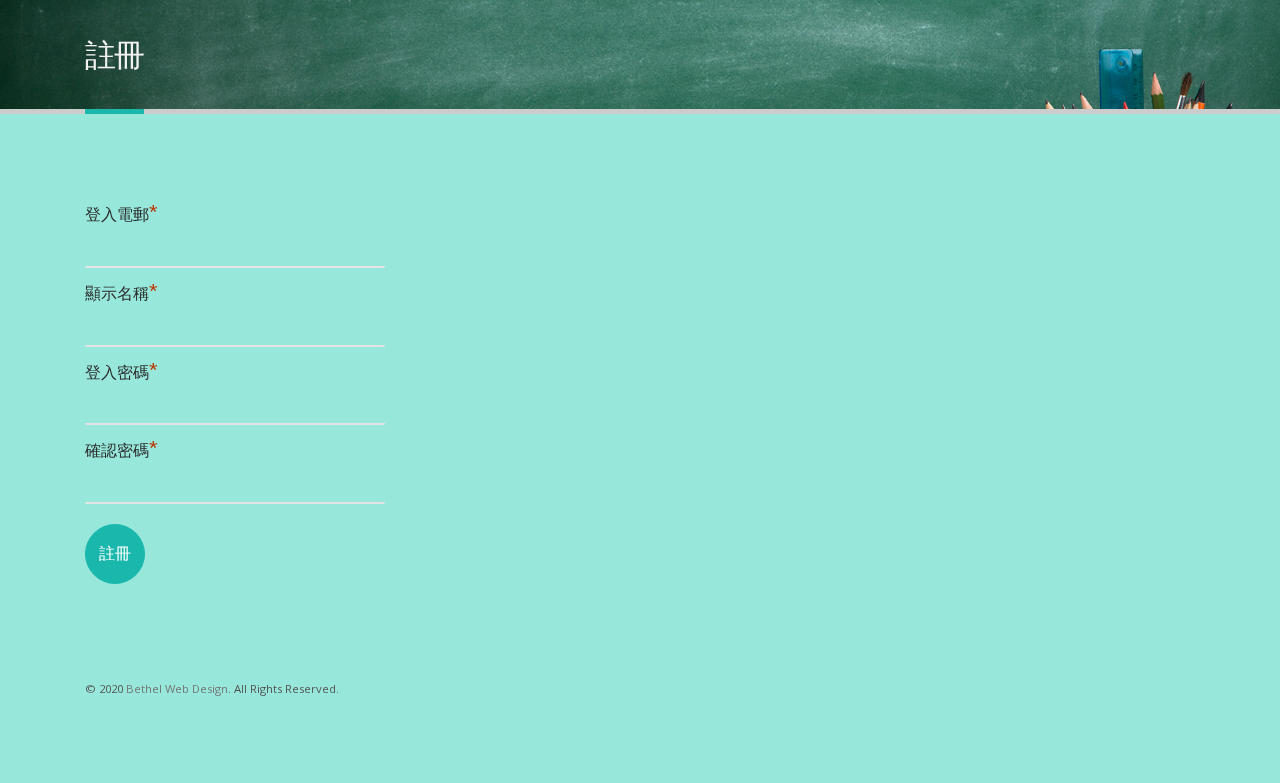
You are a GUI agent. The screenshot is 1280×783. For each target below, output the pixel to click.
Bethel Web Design (177, 688)
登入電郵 (121, 214)
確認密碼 (121, 450)
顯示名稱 (121, 293)
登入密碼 (121, 372)
